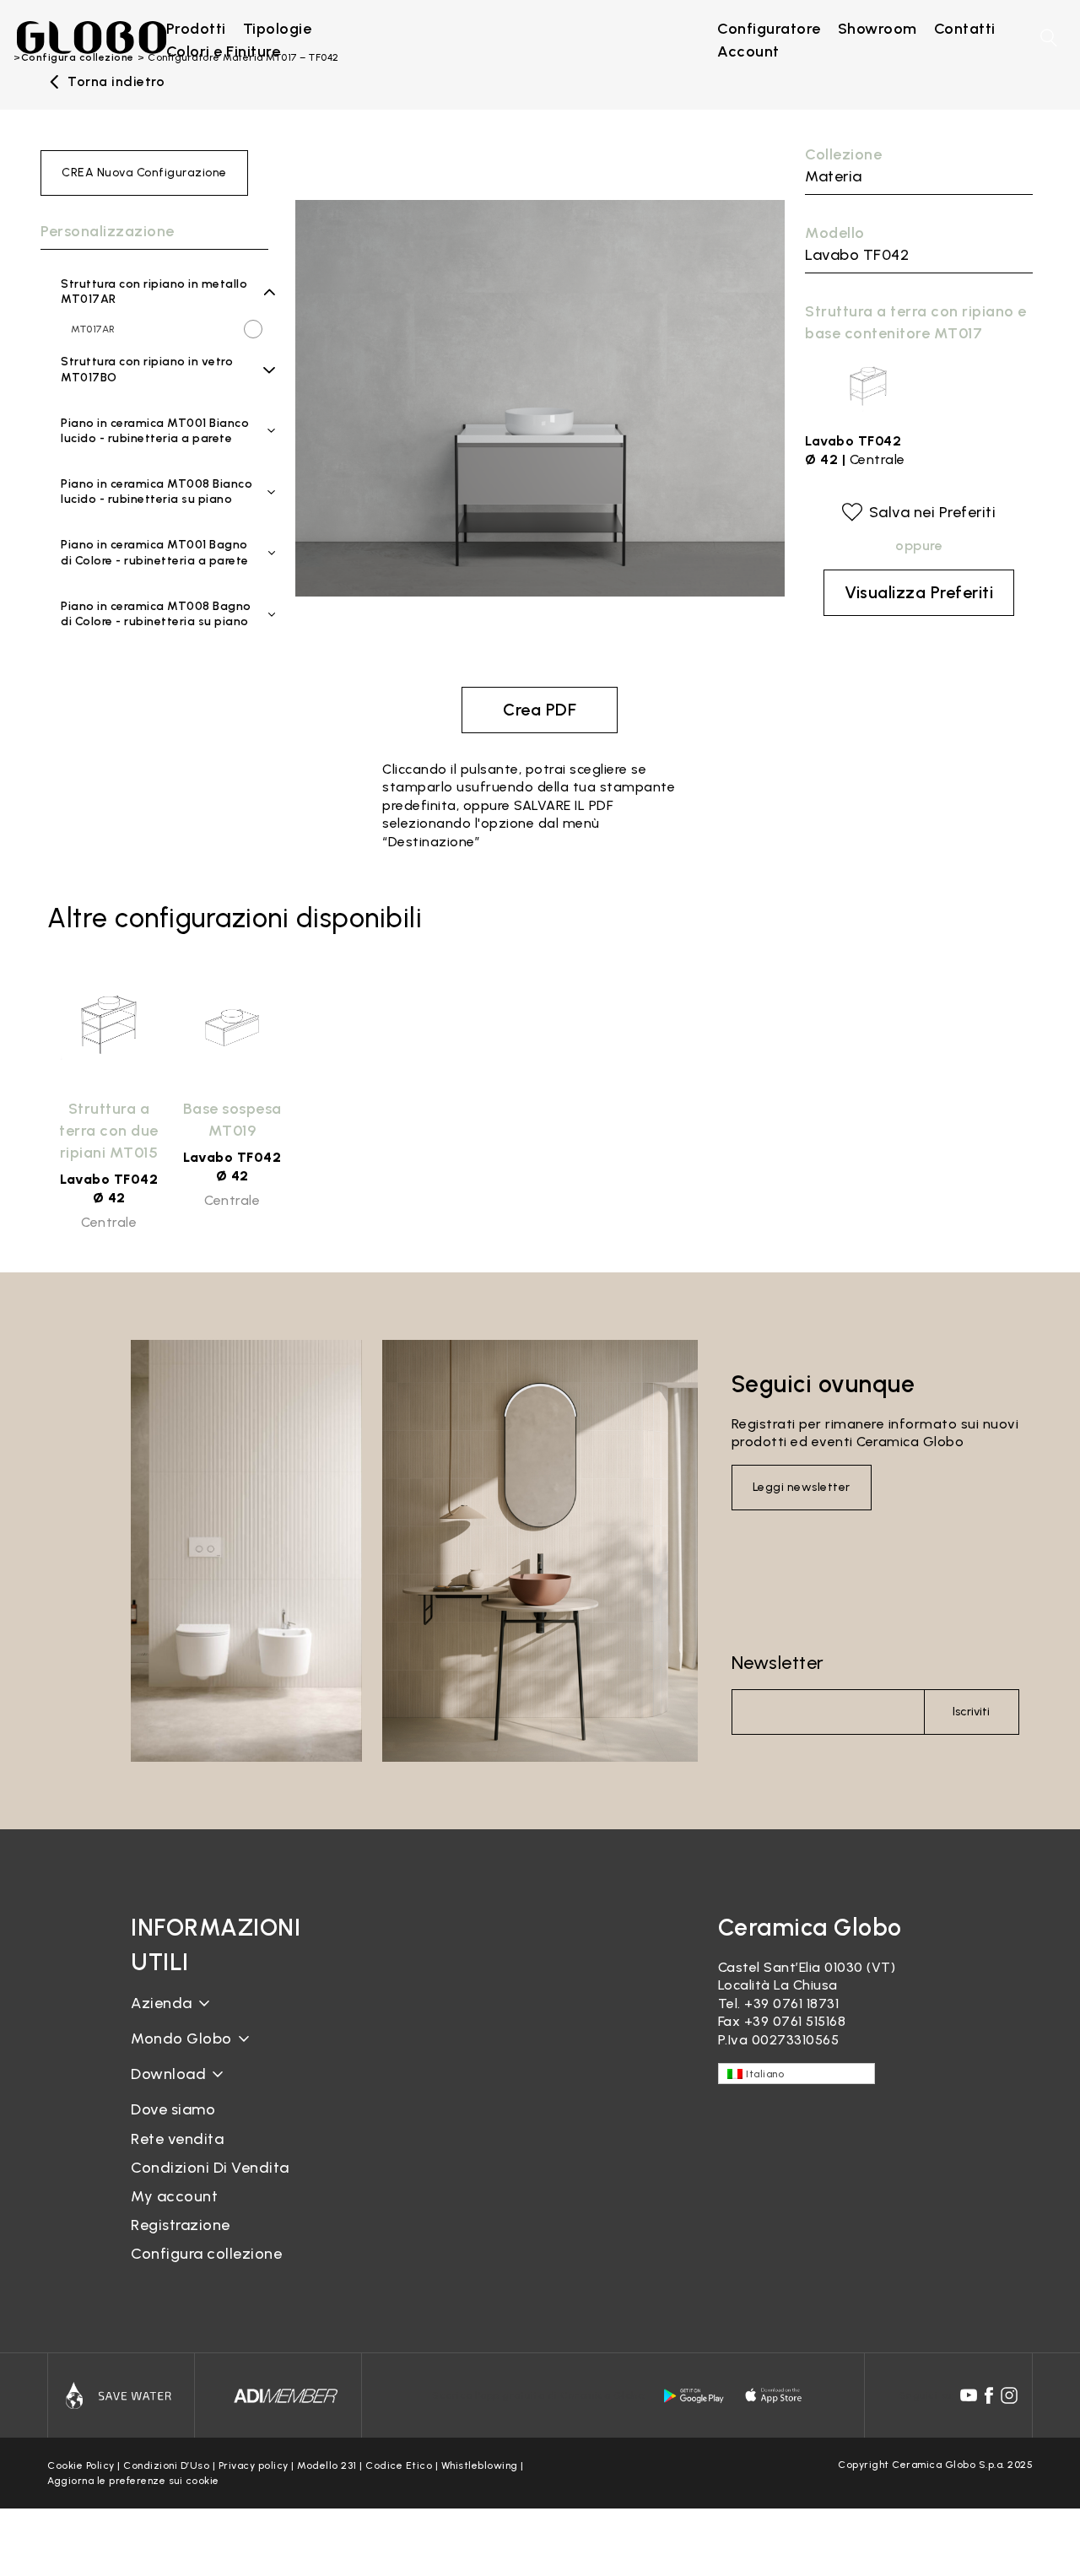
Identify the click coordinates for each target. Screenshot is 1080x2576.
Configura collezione (206, 2254)
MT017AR (93, 329)
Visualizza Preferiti (919, 592)
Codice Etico (399, 2465)
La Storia (161, 2016)
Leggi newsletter (802, 1487)
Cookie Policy (81, 2465)
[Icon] (121, 2395)
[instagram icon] (1009, 2395)
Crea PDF (540, 710)
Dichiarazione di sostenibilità (226, 2052)
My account (174, 2196)
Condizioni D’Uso (166, 2465)
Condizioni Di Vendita (210, 2168)
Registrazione (181, 2225)
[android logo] (694, 2395)
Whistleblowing (480, 2465)
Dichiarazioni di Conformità (221, 2101)
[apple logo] (775, 2395)
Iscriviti (971, 1712)
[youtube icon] (969, 2395)
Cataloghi (163, 2087)
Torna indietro (116, 82)
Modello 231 (327, 2465)
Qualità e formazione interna (228, 2080)
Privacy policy (254, 2465)
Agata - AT (132, 575)
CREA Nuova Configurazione (144, 173)
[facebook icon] (989, 2395)
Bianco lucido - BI (148, 453)
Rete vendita (177, 2139)
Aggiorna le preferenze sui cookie (133, 2481)
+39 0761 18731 (791, 2004)
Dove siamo (173, 2109)
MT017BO (94, 387)
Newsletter (778, 1663)
